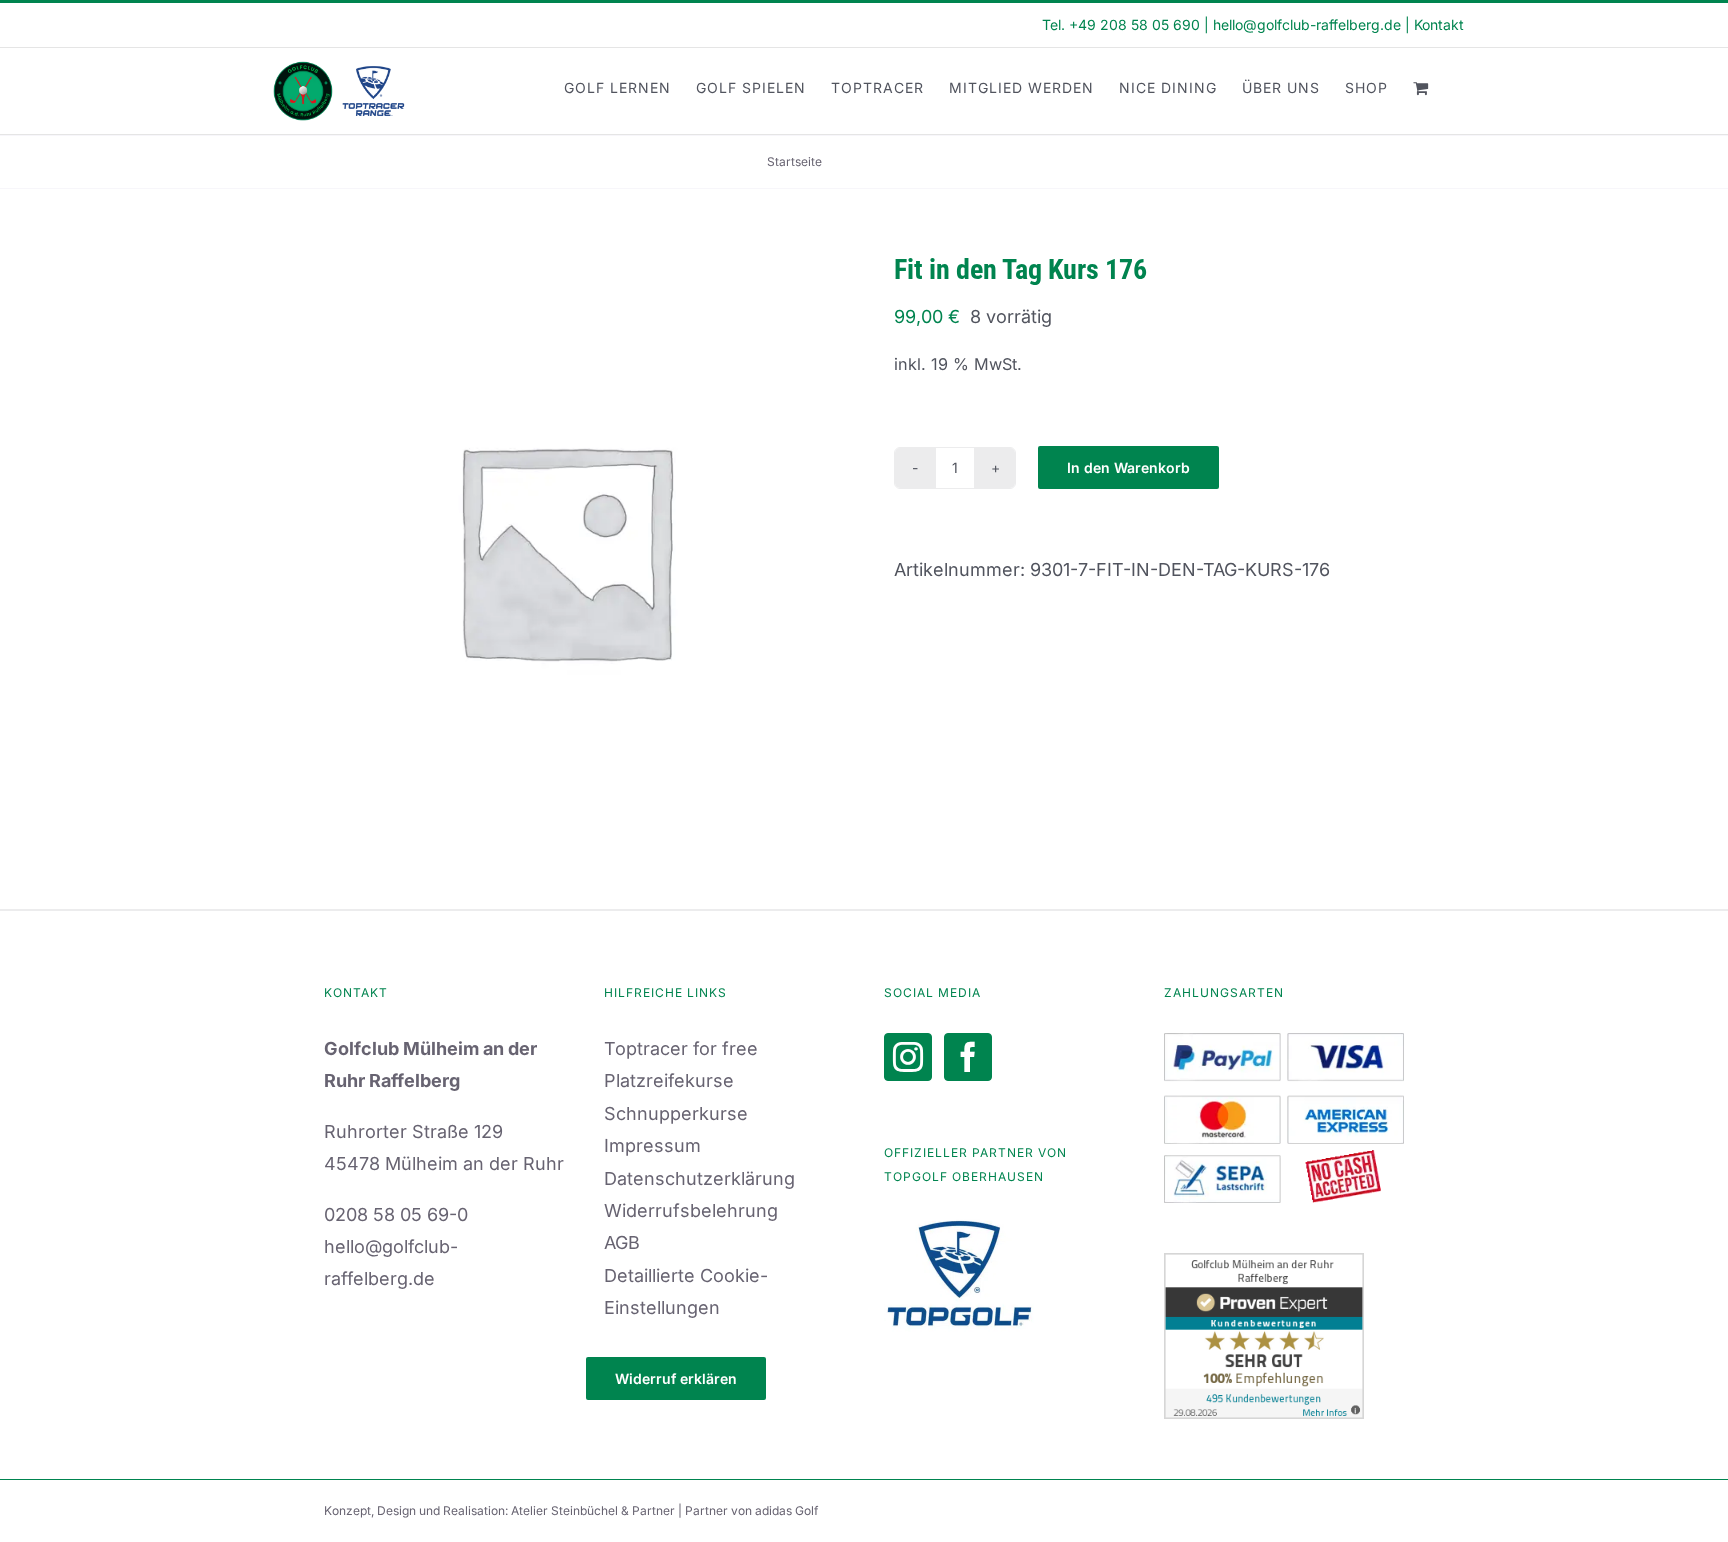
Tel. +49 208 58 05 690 (1121, 24)
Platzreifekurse (669, 1080)
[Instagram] (908, 1057)
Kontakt (1439, 24)
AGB (622, 1242)
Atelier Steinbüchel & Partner (594, 1510)
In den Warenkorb (1128, 467)
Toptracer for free (681, 1048)
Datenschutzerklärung (699, 1178)
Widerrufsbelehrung (691, 1210)
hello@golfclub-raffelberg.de (1307, 24)
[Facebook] (968, 1057)
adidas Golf (786, 1510)
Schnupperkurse (676, 1113)
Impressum (652, 1145)
